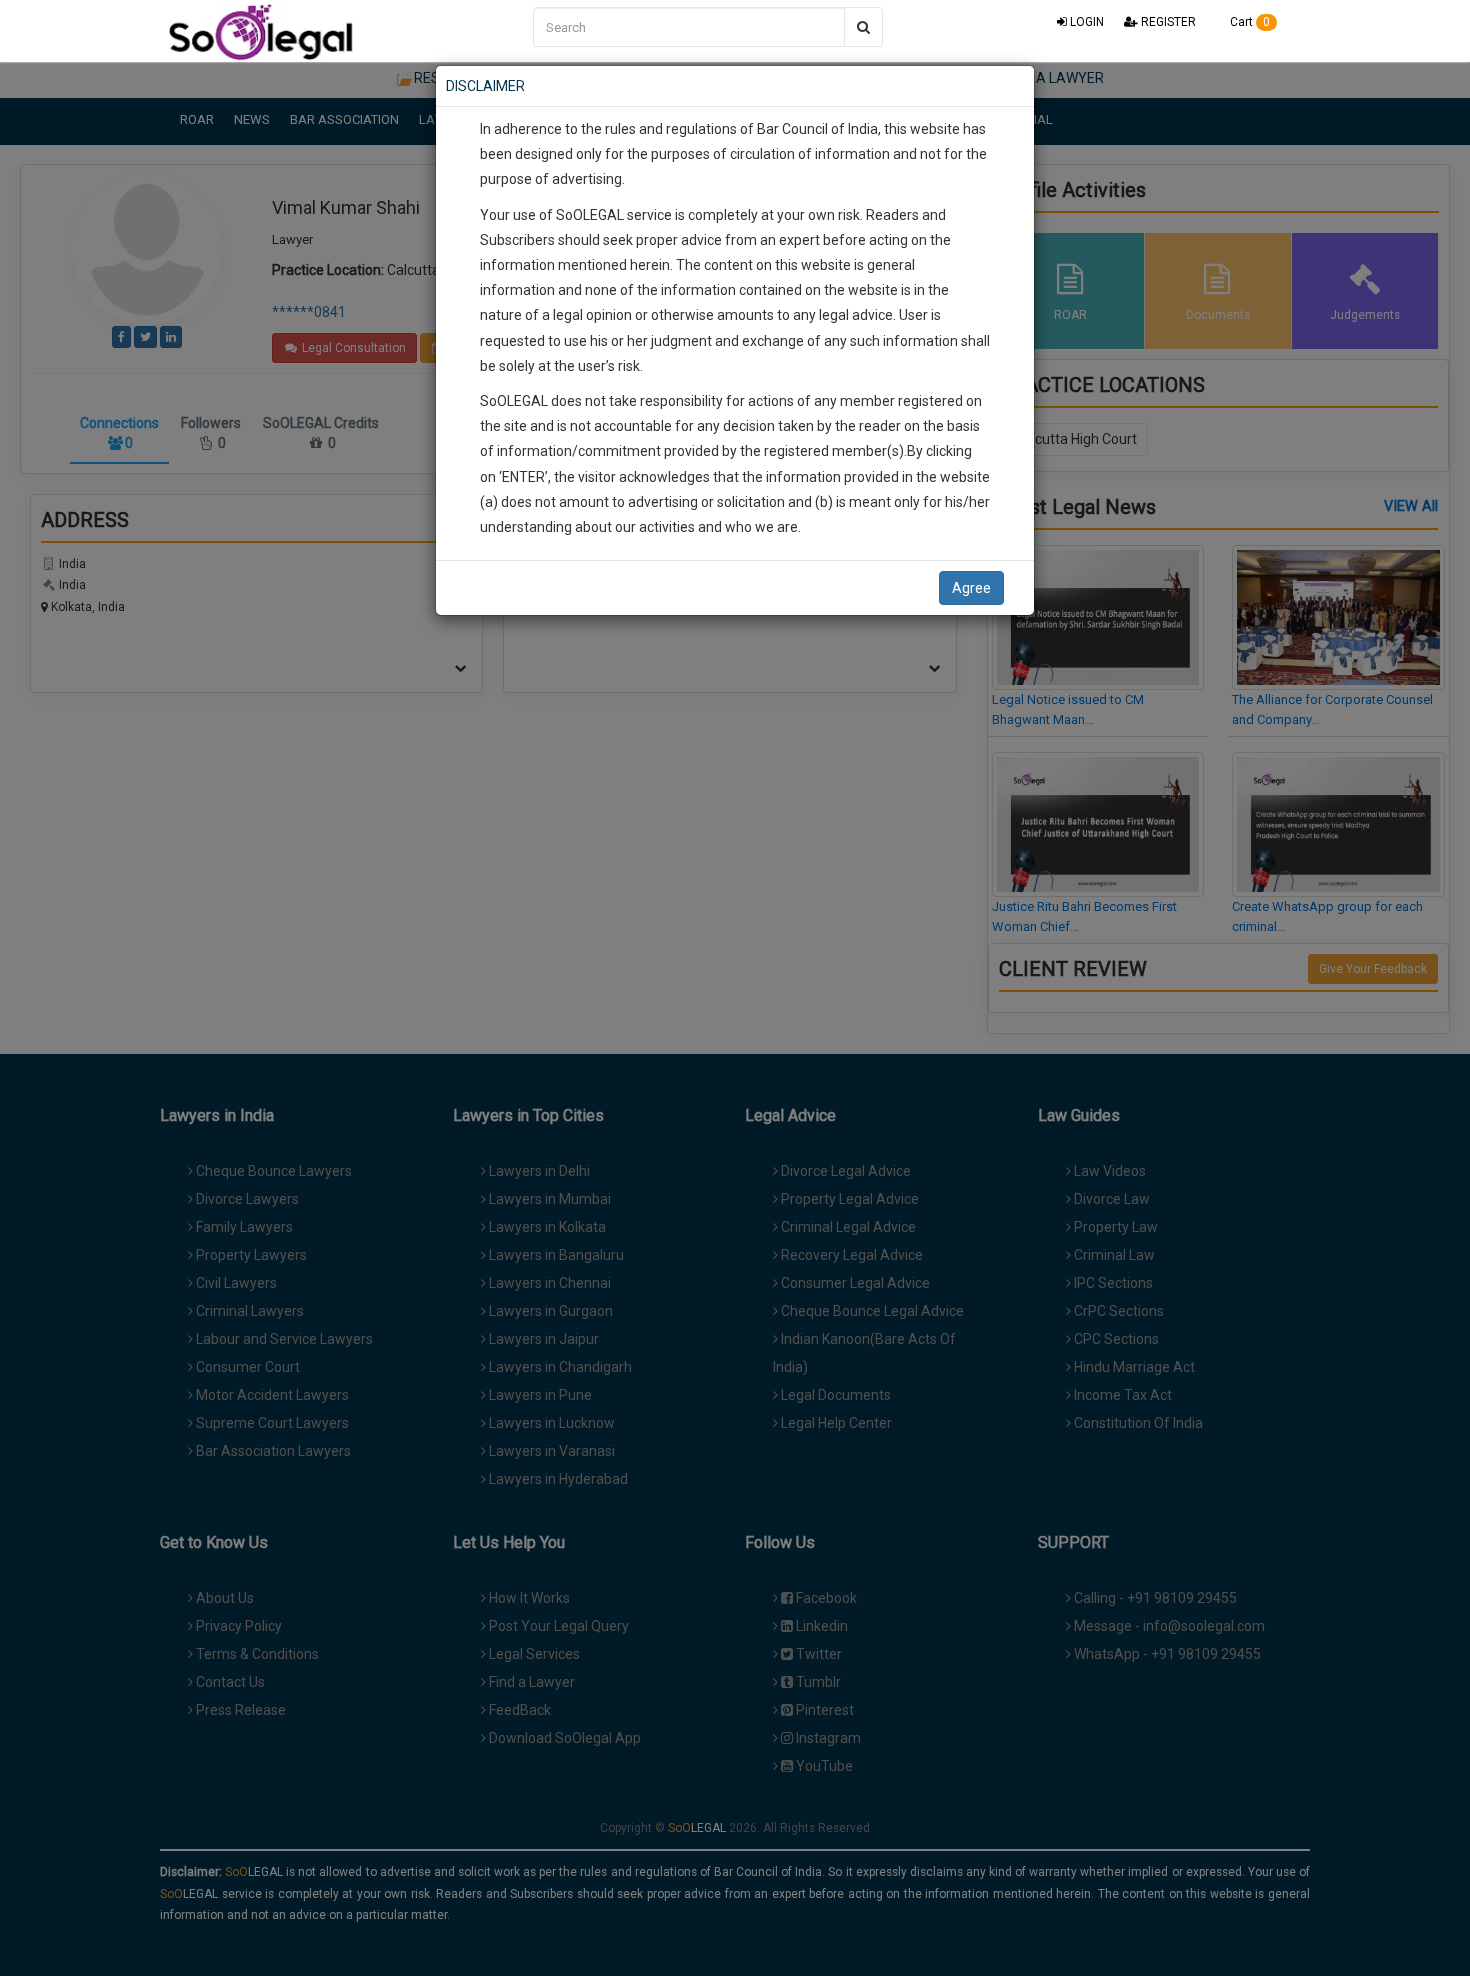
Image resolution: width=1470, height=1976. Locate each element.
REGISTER (1167, 22)
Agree (971, 588)
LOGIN (1085, 22)
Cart (1248, 22)
